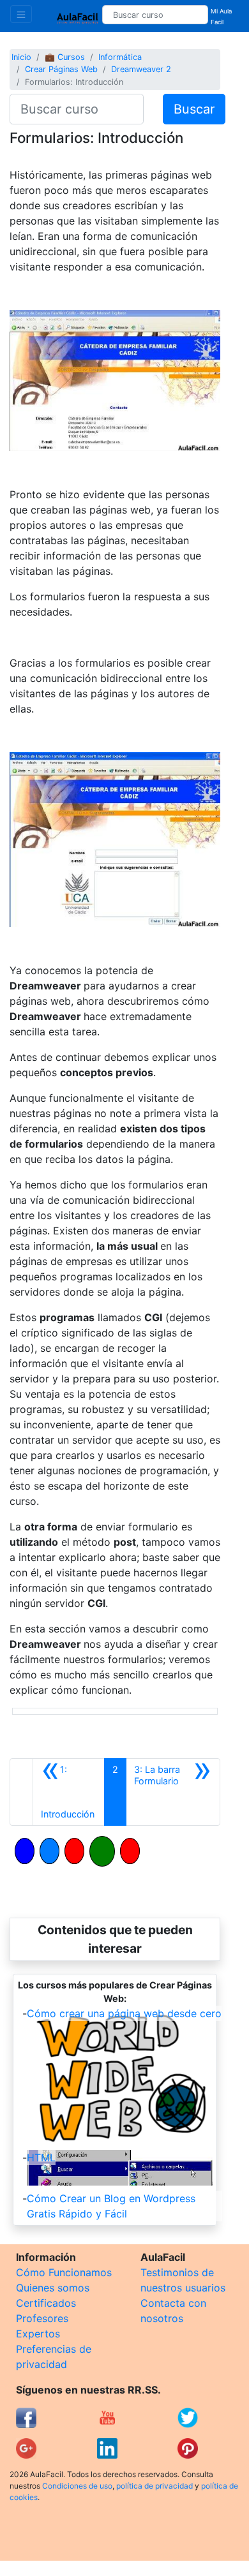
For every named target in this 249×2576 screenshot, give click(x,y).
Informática (120, 57)
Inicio (21, 57)
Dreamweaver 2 (141, 69)
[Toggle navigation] (21, 14)
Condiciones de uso (77, 2486)
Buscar (194, 109)
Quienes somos (53, 2288)
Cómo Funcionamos (64, 2272)
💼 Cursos (65, 57)
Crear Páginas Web (61, 69)
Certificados (46, 2303)
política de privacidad (155, 2486)
